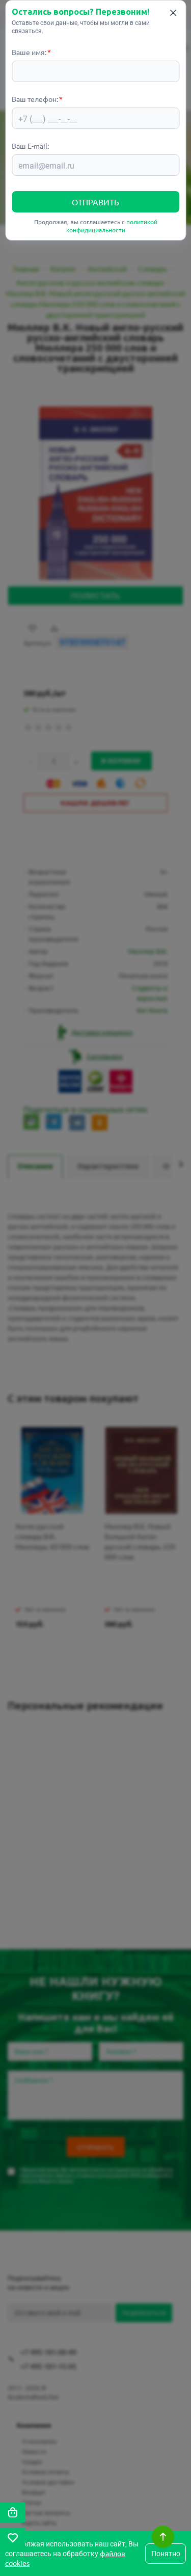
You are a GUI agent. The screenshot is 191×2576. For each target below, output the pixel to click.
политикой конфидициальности (112, 226)
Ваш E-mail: (30, 146)
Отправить (95, 202)
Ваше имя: (29, 52)
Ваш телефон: (35, 99)
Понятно (166, 2554)
